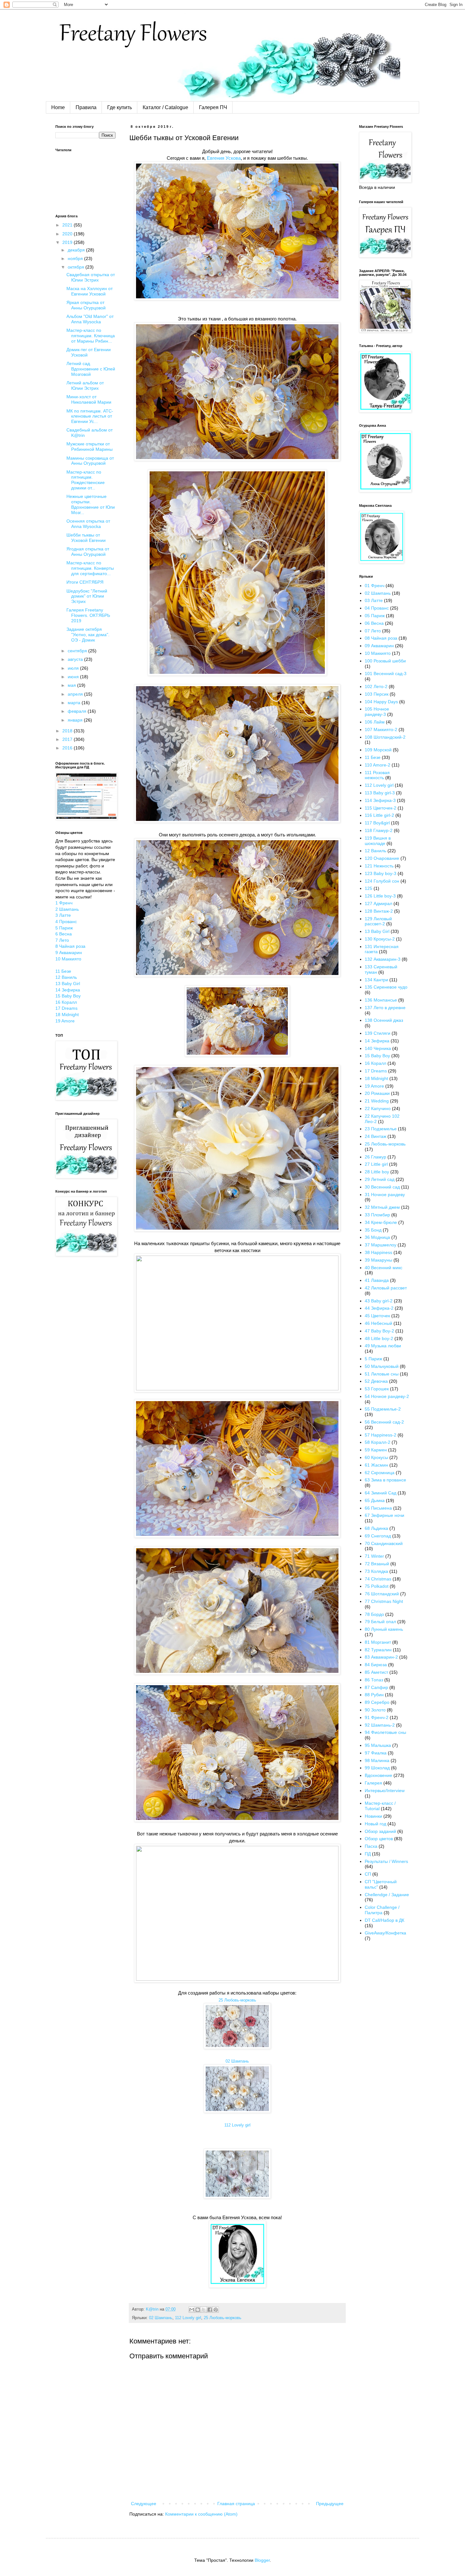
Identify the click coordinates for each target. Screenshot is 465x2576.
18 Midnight (67, 1015)
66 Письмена (378, 1508)
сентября (78, 651)
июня (74, 677)
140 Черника (378, 1048)
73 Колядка (376, 1571)
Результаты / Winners (386, 1861)
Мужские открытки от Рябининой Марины (90, 447)
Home (58, 107)
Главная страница (236, 2504)
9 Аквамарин (69, 953)
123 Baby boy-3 (381, 873)
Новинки (373, 1816)
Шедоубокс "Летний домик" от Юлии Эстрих (87, 596)
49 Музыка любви (383, 1346)
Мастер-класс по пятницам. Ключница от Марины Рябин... (91, 336)
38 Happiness (378, 1252)
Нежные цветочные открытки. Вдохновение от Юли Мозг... (91, 504)
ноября (76, 258)
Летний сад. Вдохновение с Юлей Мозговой (91, 369)
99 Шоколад (377, 1768)
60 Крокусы (376, 1457)
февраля (78, 711)
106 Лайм (375, 722)
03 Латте (374, 600)
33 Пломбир (377, 1215)
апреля (76, 694)
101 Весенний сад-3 (386, 673)
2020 (68, 234)
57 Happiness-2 (381, 1435)
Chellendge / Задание (387, 1895)
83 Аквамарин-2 (381, 1657)
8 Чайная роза (70, 946)
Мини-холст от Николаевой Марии (89, 399)
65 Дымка (375, 1500)
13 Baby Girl (68, 984)
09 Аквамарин (379, 646)
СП (368, 1874)
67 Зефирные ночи (384, 1515)
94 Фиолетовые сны (385, 1732)
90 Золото (375, 1710)
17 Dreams (66, 1008)
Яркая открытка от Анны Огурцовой (86, 305)
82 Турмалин (378, 1650)
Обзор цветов (379, 1839)
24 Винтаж (375, 1136)
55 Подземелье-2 (383, 1409)
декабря (77, 250)
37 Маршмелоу (381, 1245)
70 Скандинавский (384, 1543)
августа (76, 659)
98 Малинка (377, 1760)
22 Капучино (378, 1108)
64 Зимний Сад (381, 1493)
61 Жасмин (376, 1465)
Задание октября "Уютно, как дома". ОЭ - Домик (88, 635)
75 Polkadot (377, 1586)
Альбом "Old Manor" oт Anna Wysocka (90, 319)
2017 (68, 739)
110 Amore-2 (378, 765)
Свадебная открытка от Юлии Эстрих (91, 277)
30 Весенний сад (382, 1187)
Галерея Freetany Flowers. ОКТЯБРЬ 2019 (88, 615)
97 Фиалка (376, 1753)
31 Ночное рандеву (385, 1195)
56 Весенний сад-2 (384, 1422)
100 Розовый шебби (385, 661)
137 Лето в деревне (385, 1008)
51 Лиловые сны (382, 1374)
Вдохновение (378, 1775)
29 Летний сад (380, 1179)
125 (369, 888)
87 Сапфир (376, 1687)
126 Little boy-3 (380, 896)
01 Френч (375, 586)
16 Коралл (66, 1002)
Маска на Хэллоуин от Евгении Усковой (90, 291)
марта (75, 703)
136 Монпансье (381, 1000)
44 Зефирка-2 (379, 1308)
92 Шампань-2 (380, 1725)
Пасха (371, 1846)
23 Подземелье (381, 1129)
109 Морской (378, 750)
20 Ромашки (377, 1093)
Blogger (262, 2560)
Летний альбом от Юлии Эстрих (85, 385)
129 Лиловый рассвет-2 (378, 921)
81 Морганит (378, 1642)
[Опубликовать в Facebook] (210, 2310)
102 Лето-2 (376, 686)
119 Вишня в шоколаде (378, 841)
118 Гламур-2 (379, 830)
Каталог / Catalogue (165, 107)
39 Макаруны (378, 1260)
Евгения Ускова (224, 158)
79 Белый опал (380, 1622)
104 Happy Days (381, 702)
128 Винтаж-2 (379, 911)
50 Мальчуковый (382, 1366)
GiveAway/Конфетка (385, 1933)
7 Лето (62, 940)
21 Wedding (377, 1101)
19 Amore (65, 1021)
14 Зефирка (68, 990)
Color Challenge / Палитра (382, 1910)
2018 (68, 731)
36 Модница (377, 1237)
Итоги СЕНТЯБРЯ (85, 582)
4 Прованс (66, 922)
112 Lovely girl (237, 2125)
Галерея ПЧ (213, 107)
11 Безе (63, 971)
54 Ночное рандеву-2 (387, 1396)
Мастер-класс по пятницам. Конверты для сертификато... (90, 568)
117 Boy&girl (377, 823)
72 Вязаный (377, 1564)
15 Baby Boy (68, 996)
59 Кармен (376, 1450)
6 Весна (64, 934)
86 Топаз (374, 1680)
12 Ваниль (66, 977)
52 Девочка (376, 1381)
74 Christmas (378, 1579)
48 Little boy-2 (379, 1338)
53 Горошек (377, 1389)
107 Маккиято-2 (381, 729)
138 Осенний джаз (384, 1020)
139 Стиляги (378, 1033)
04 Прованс (377, 608)
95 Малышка (378, 1745)
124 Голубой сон (382, 881)
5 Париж (64, 928)
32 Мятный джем (382, 1207)
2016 (68, 748)
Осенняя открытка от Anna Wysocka (88, 524)
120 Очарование (382, 858)
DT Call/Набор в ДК (384, 1920)
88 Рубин (374, 1695)
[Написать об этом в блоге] (198, 2310)
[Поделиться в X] (204, 2310)
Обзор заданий (380, 1831)
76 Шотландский (382, 1594)
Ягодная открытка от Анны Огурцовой (88, 552)
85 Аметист (376, 1672)
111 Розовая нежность (377, 775)
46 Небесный (378, 1323)
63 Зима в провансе (385, 1480)
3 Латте (63, 915)
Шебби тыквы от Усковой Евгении (86, 538)
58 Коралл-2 (378, 1442)
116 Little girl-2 (379, 815)
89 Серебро (377, 1702)
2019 (68, 242)
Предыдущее (330, 2504)
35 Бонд (373, 1230)
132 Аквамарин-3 (383, 959)
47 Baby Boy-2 (379, 1331)
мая (72, 685)
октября (77, 267)
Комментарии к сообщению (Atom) (201, 2514)
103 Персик (377, 694)
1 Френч (64, 903)
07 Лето (373, 631)
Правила (86, 107)
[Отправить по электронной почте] (192, 2310)
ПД (368, 1854)
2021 (68, 225)
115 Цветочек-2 (381, 808)
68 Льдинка (376, 1528)
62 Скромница (380, 1473)
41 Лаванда (377, 1280)
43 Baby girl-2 (379, 1301)
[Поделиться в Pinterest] (216, 2310)
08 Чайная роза (381, 638)
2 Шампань (67, 909)
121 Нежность (379, 866)
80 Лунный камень (384, 1629)
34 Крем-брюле (381, 1222)
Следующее (144, 2504)
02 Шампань (237, 2061)
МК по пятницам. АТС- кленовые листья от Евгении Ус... (90, 416)
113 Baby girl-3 (380, 793)
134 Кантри (376, 980)
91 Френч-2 (377, 1717)
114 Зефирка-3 (380, 800)
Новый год (375, 1824)
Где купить (120, 107)
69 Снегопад (378, 1536)
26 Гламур (375, 1157)
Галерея (373, 1783)
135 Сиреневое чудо (386, 987)
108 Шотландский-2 (385, 737)
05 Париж (375, 616)
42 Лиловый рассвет (386, 1288)
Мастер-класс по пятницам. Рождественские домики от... (86, 480)
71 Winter (374, 1556)
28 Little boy (377, 1172)
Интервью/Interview (385, 1791)
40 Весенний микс (384, 1268)
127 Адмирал (378, 903)
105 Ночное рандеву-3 (377, 712)
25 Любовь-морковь (237, 2000)
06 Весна (374, 623)
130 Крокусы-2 (380, 939)
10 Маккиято (68, 959)
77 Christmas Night (384, 1601)
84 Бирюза (376, 1665)
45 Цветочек (377, 1316)
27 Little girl (376, 1164)
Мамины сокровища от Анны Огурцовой (90, 461)
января (76, 720)
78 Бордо (374, 1614)
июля (74, 668)
